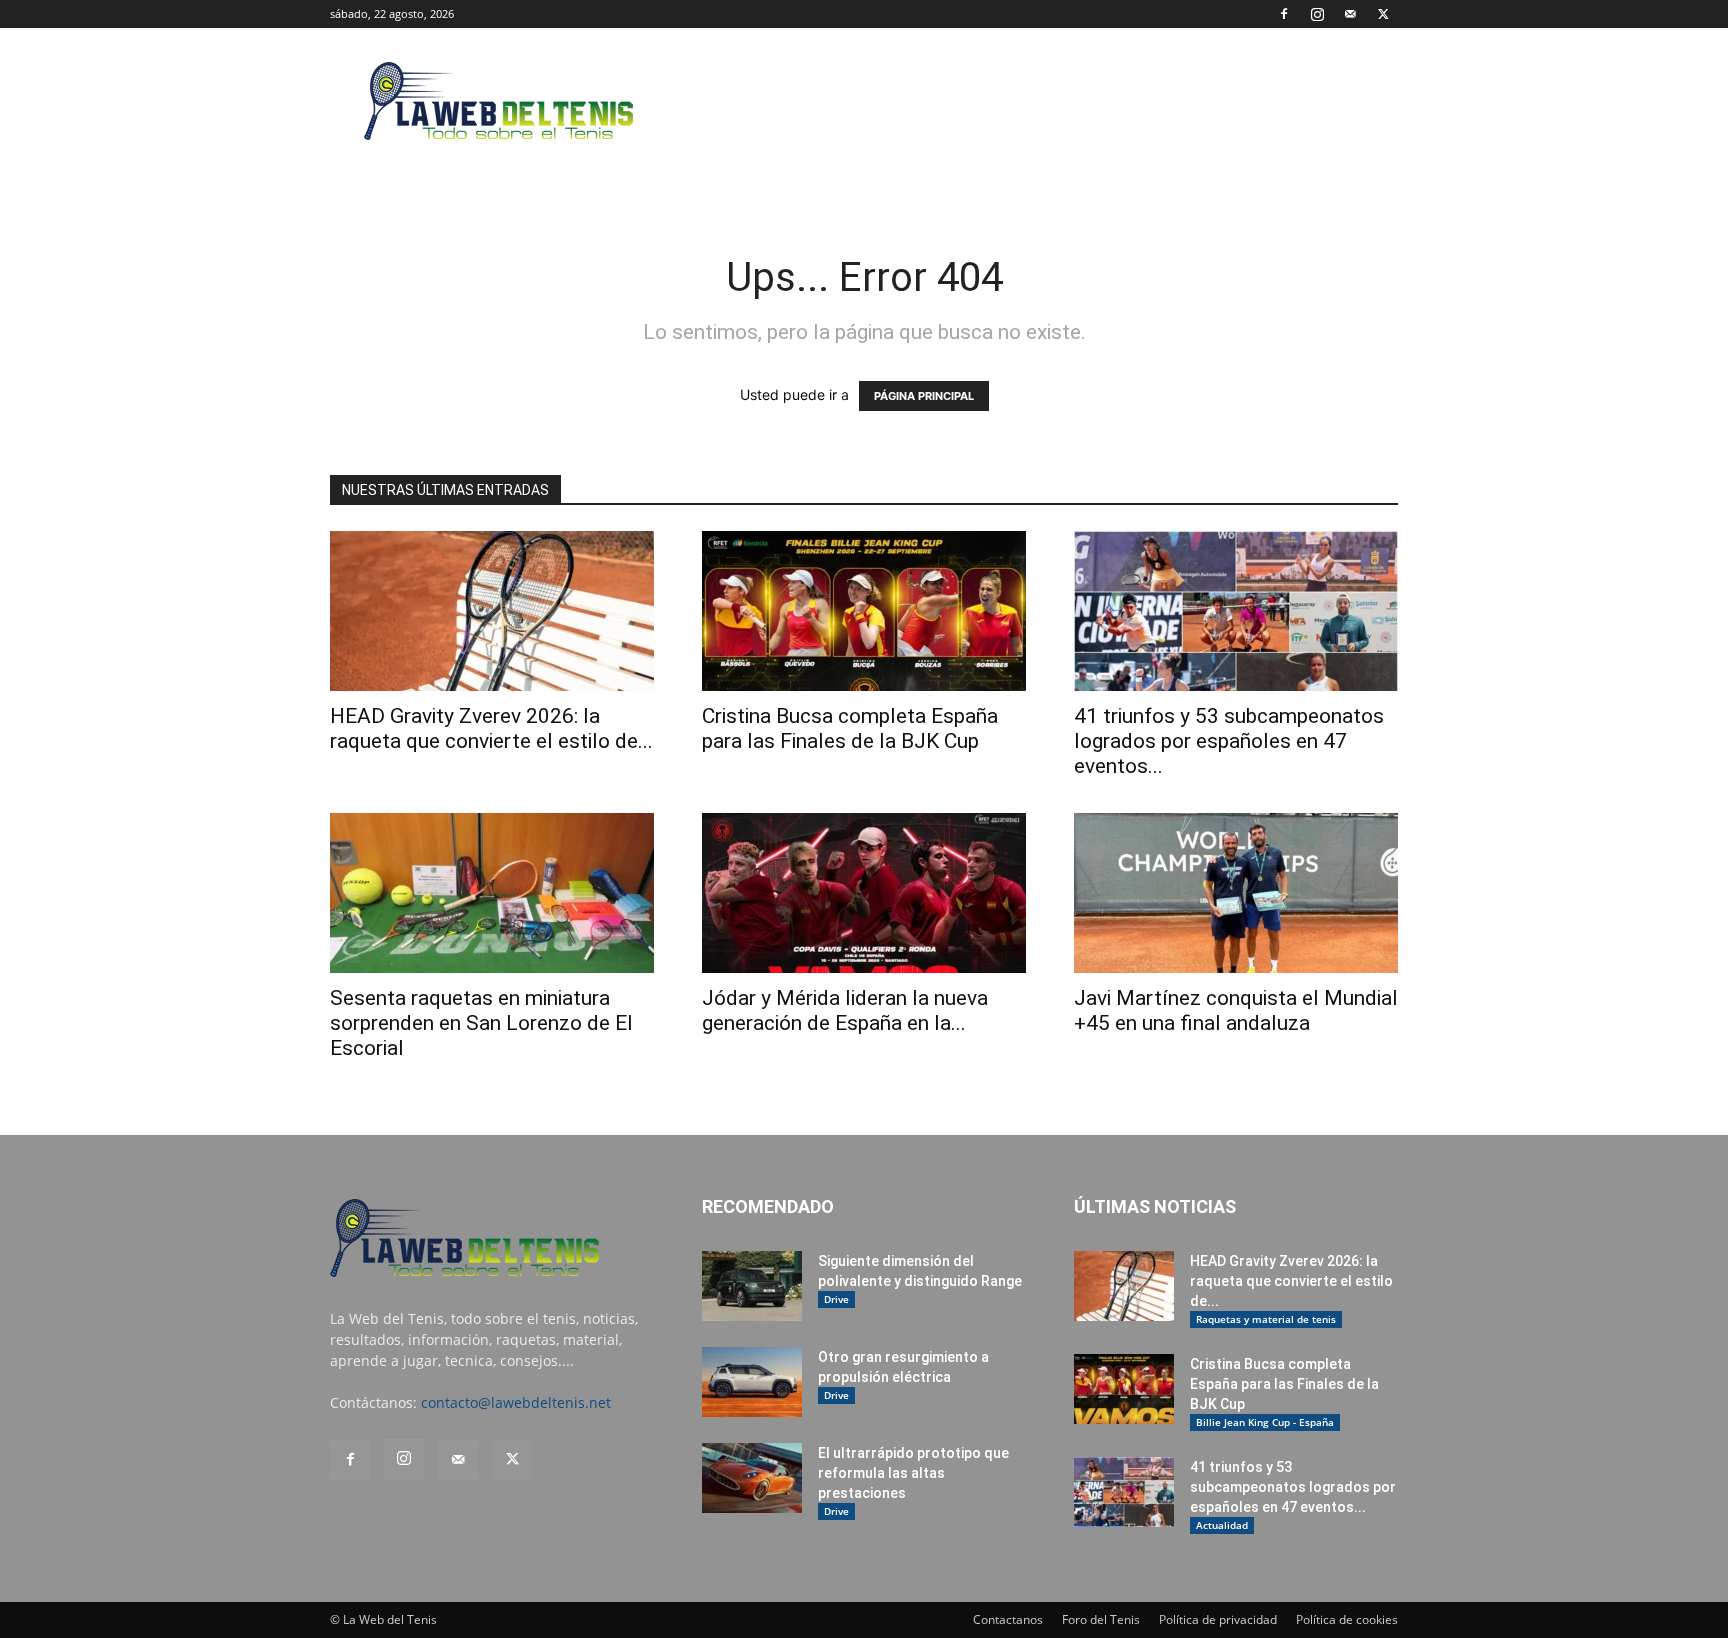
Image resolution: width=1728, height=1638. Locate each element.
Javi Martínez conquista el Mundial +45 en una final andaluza (1236, 1010)
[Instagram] (1317, 14)
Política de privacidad (1218, 1619)
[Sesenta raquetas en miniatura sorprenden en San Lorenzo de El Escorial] (492, 893)
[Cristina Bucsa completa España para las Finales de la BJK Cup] (864, 611)
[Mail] (1350, 14)
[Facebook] (1284, 14)
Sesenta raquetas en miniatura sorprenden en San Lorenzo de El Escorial (481, 1023)
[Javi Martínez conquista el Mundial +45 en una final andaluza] (1236, 893)
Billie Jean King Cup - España (1265, 1422)
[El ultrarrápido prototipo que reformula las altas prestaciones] (752, 1478)
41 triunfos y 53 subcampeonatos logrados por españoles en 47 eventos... (1229, 741)
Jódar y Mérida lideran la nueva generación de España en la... (845, 1010)
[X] (1383, 14)
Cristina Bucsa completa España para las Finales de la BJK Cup (850, 728)
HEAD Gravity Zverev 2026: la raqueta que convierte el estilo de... (491, 728)
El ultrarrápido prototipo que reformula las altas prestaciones (913, 1473)
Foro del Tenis (1101, 1619)
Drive (836, 1299)
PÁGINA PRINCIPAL (924, 396)
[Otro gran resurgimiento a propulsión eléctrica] (752, 1382)
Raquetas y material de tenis (1266, 1319)
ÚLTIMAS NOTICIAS (1155, 1206)
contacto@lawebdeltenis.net (516, 1402)
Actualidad (1222, 1525)
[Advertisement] (1034, 101)
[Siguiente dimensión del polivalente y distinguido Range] (752, 1286)
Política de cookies (1347, 1619)
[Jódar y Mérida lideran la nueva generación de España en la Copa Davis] (864, 893)
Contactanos (1008, 1619)
